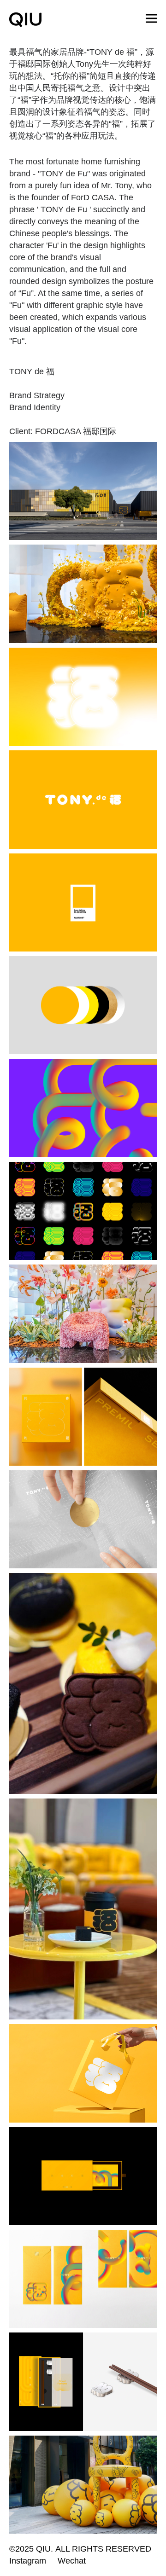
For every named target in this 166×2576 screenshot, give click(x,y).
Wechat (72, 2561)
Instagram (28, 2561)
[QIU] (25, 20)
